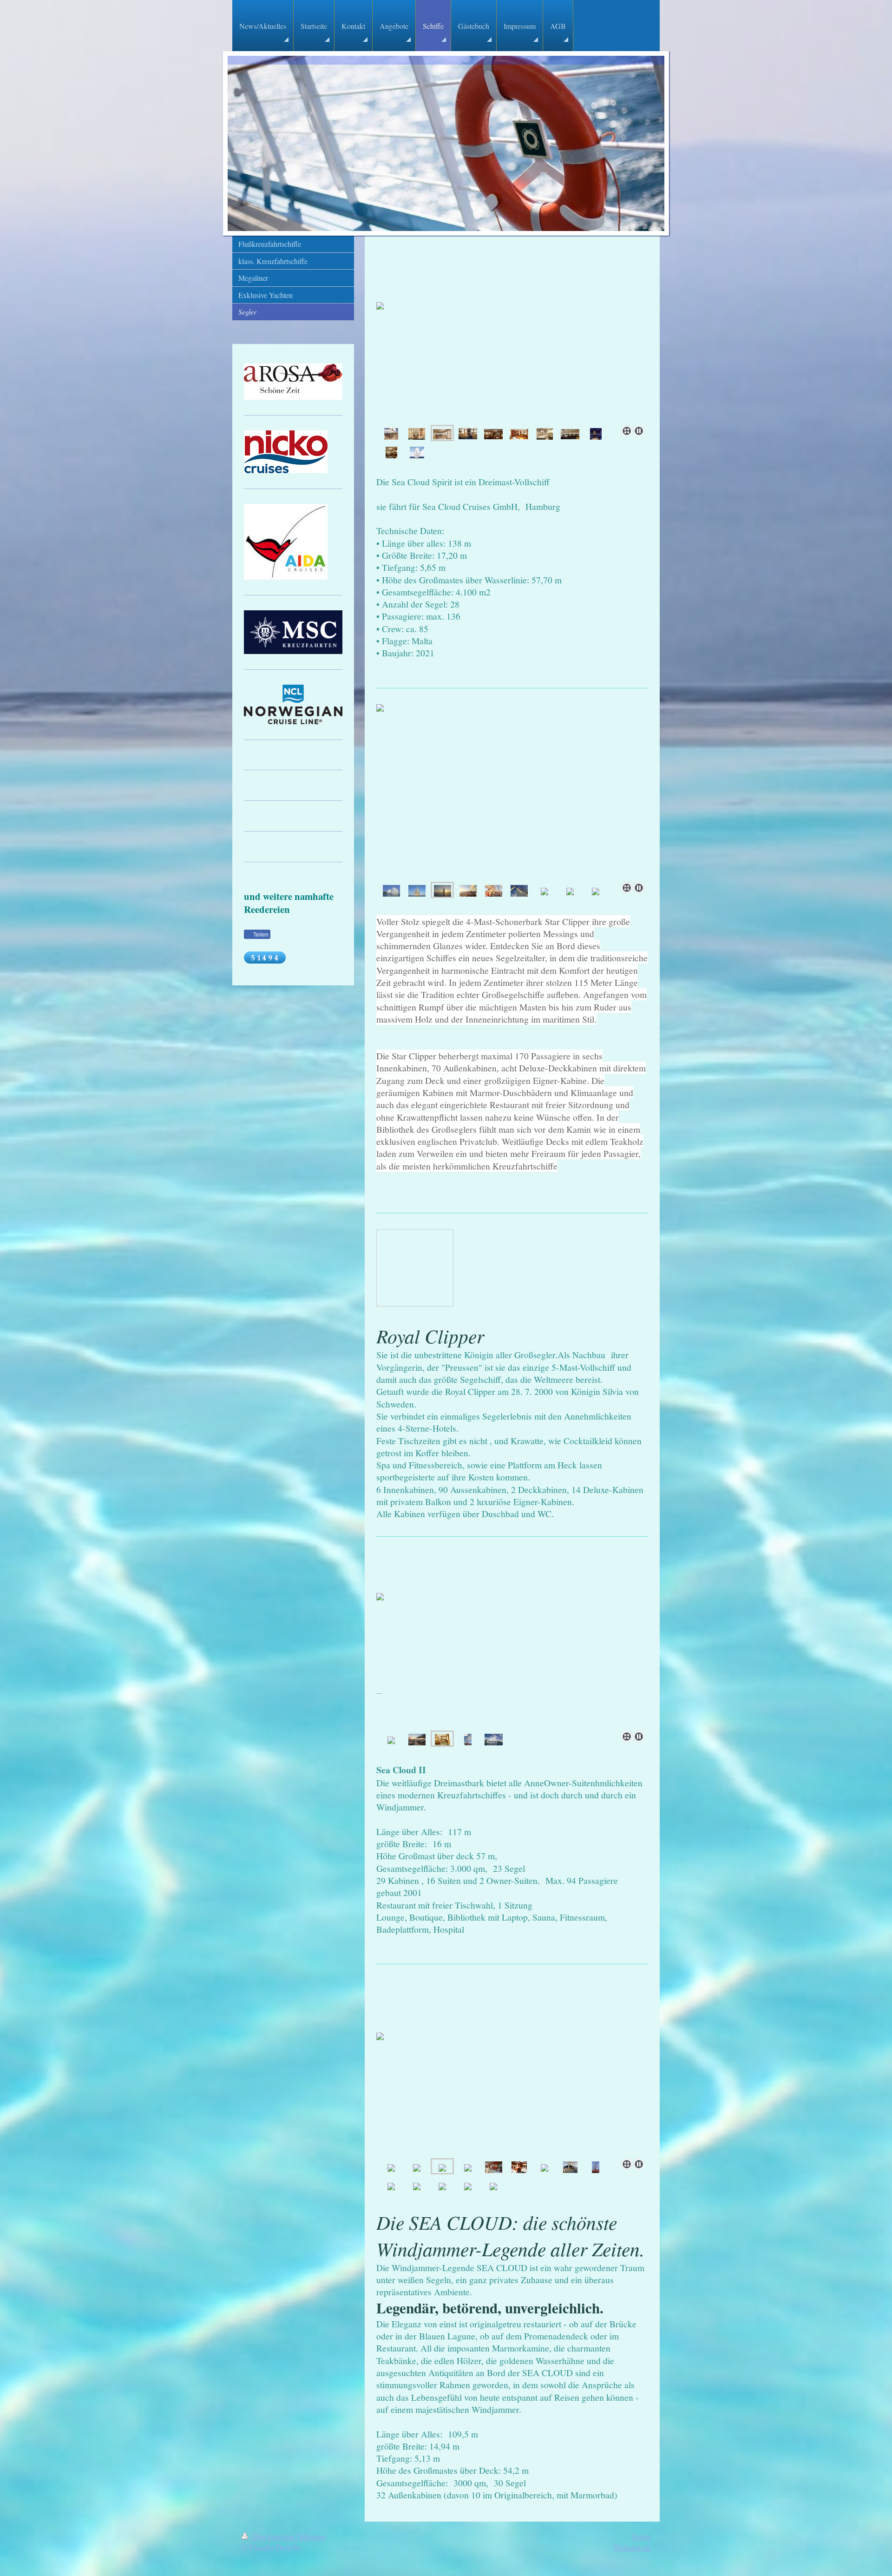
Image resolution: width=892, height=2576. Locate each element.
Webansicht (632, 2547)
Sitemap (312, 2536)
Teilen (260, 935)
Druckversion (273, 2536)
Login (641, 2536)
